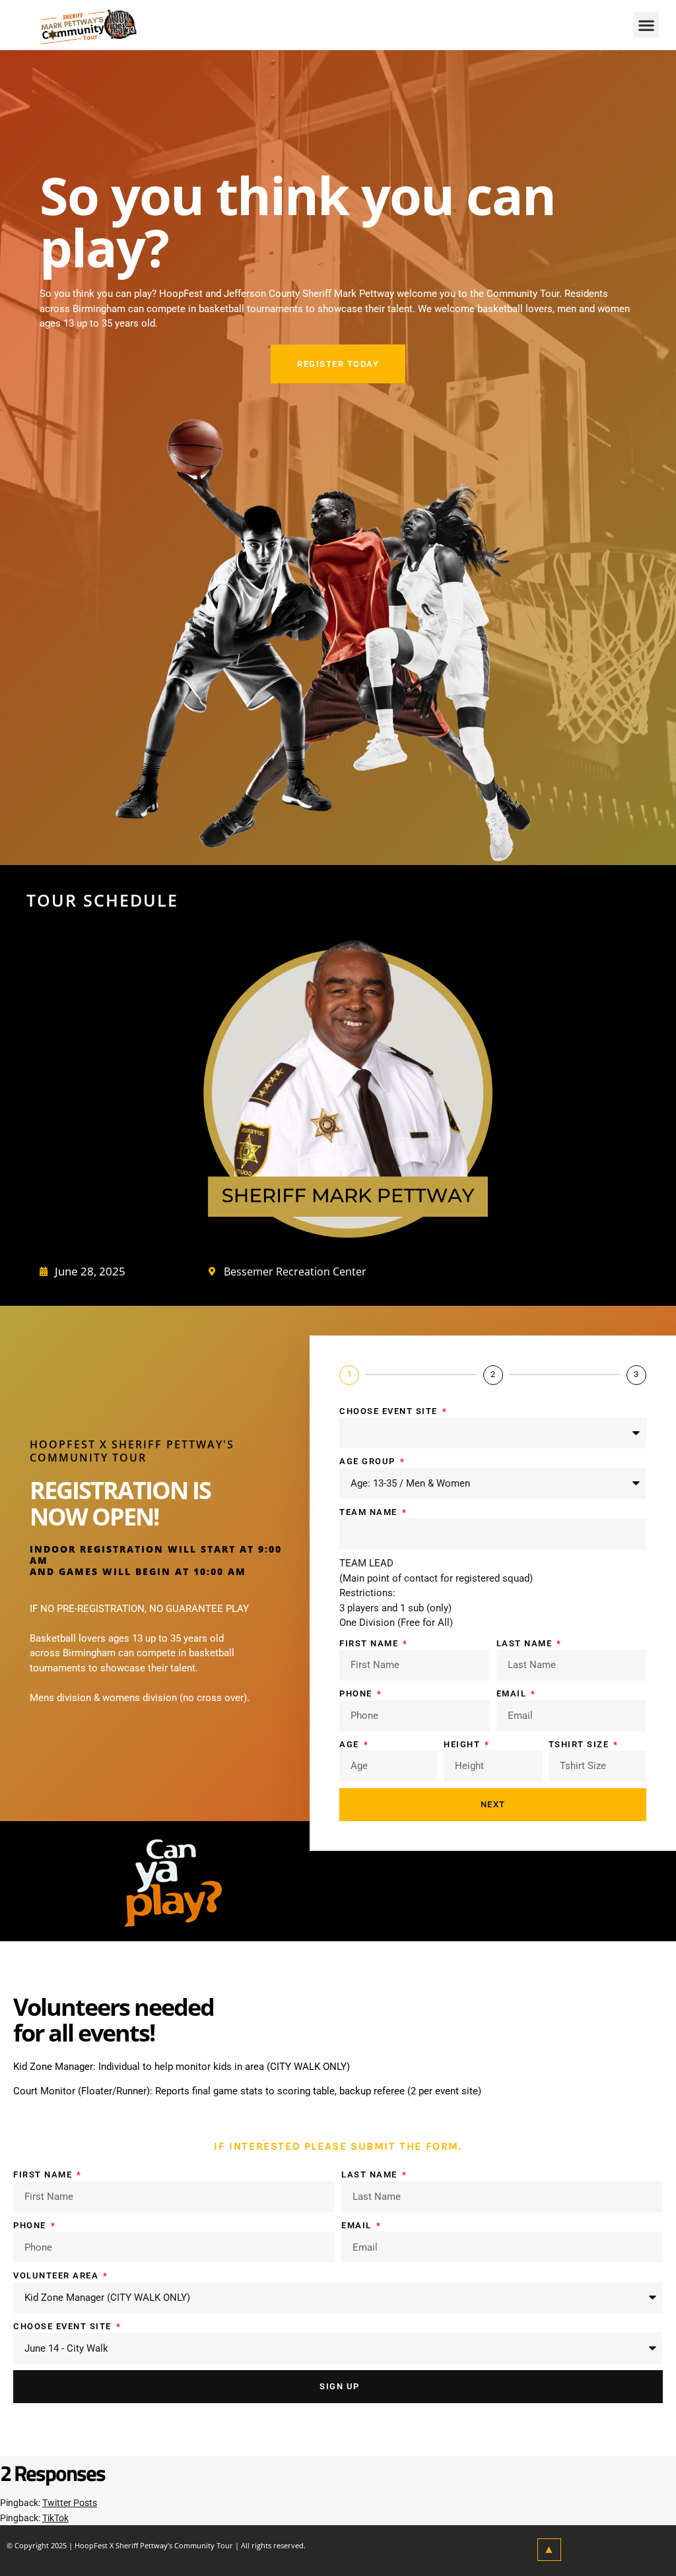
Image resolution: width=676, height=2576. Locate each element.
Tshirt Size (580, 1744)
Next (493, 1804)
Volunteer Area (57, 2275)
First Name (370, 1643)
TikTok (55, 2518)
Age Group (369, 1461)
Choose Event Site (390, 1411)
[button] (646, 25)
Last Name (526, 1643)
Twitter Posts (70, 2503)
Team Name (370, 1512)
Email (513, 1693)
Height (463, 1744)
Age (351, 1744)
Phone (357, 1693)
